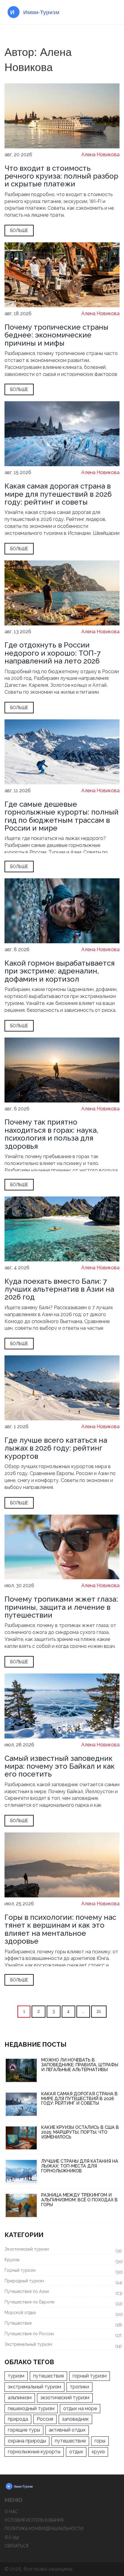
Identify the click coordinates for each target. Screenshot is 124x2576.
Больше (19, 231)
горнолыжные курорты (34, 2452)
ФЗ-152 (12, 2537)
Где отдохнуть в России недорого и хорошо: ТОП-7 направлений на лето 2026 (53, 653)
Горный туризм (62, 2271)
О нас (11, 2512)
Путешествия (62, 2324)
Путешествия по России (62, 2335)
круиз (98, 2452)
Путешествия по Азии (62, 2292)
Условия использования (34, 2520)
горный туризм (90, 2376)
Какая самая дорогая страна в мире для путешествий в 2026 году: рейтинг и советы (58, 494)
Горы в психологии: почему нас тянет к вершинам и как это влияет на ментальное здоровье (60, 1929)
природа (18, 2419)
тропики (79, 2387)
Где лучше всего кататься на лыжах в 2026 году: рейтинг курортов (56, 1448)
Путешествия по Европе (62, 2303)
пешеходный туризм (31, 2408)
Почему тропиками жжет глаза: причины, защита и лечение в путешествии (61, 1607)
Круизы (62, 2261)
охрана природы (27, 2441)
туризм (16, 2376)
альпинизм (20, 2398)
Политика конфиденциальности (44, 2529)
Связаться (16, 2546)
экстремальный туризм (34, 2387)
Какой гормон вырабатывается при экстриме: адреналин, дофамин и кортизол (60, 971)
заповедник (75, 2419)
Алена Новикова (100, 155)
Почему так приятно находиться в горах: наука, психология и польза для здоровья (51, 1134)
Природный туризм (62, 2282)
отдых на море (80, 2408)
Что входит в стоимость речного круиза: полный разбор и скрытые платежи (61, 176)
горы (100, 2441)
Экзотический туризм (62, 2250)
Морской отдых (62, 2313)
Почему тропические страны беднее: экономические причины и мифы (56, 335)
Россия (45, 2419)
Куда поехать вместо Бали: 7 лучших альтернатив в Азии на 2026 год (59, 1289)
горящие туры (24, 2430)
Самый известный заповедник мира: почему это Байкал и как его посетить (60, 1766)
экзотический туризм (65, 2398)
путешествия (48, 2376)
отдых (76, 2452)
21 (99, 2011)
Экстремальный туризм (62, 2345)
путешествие (70, 2441)
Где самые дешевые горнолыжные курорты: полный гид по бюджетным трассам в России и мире (62, 816)
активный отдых (67, 2430)
